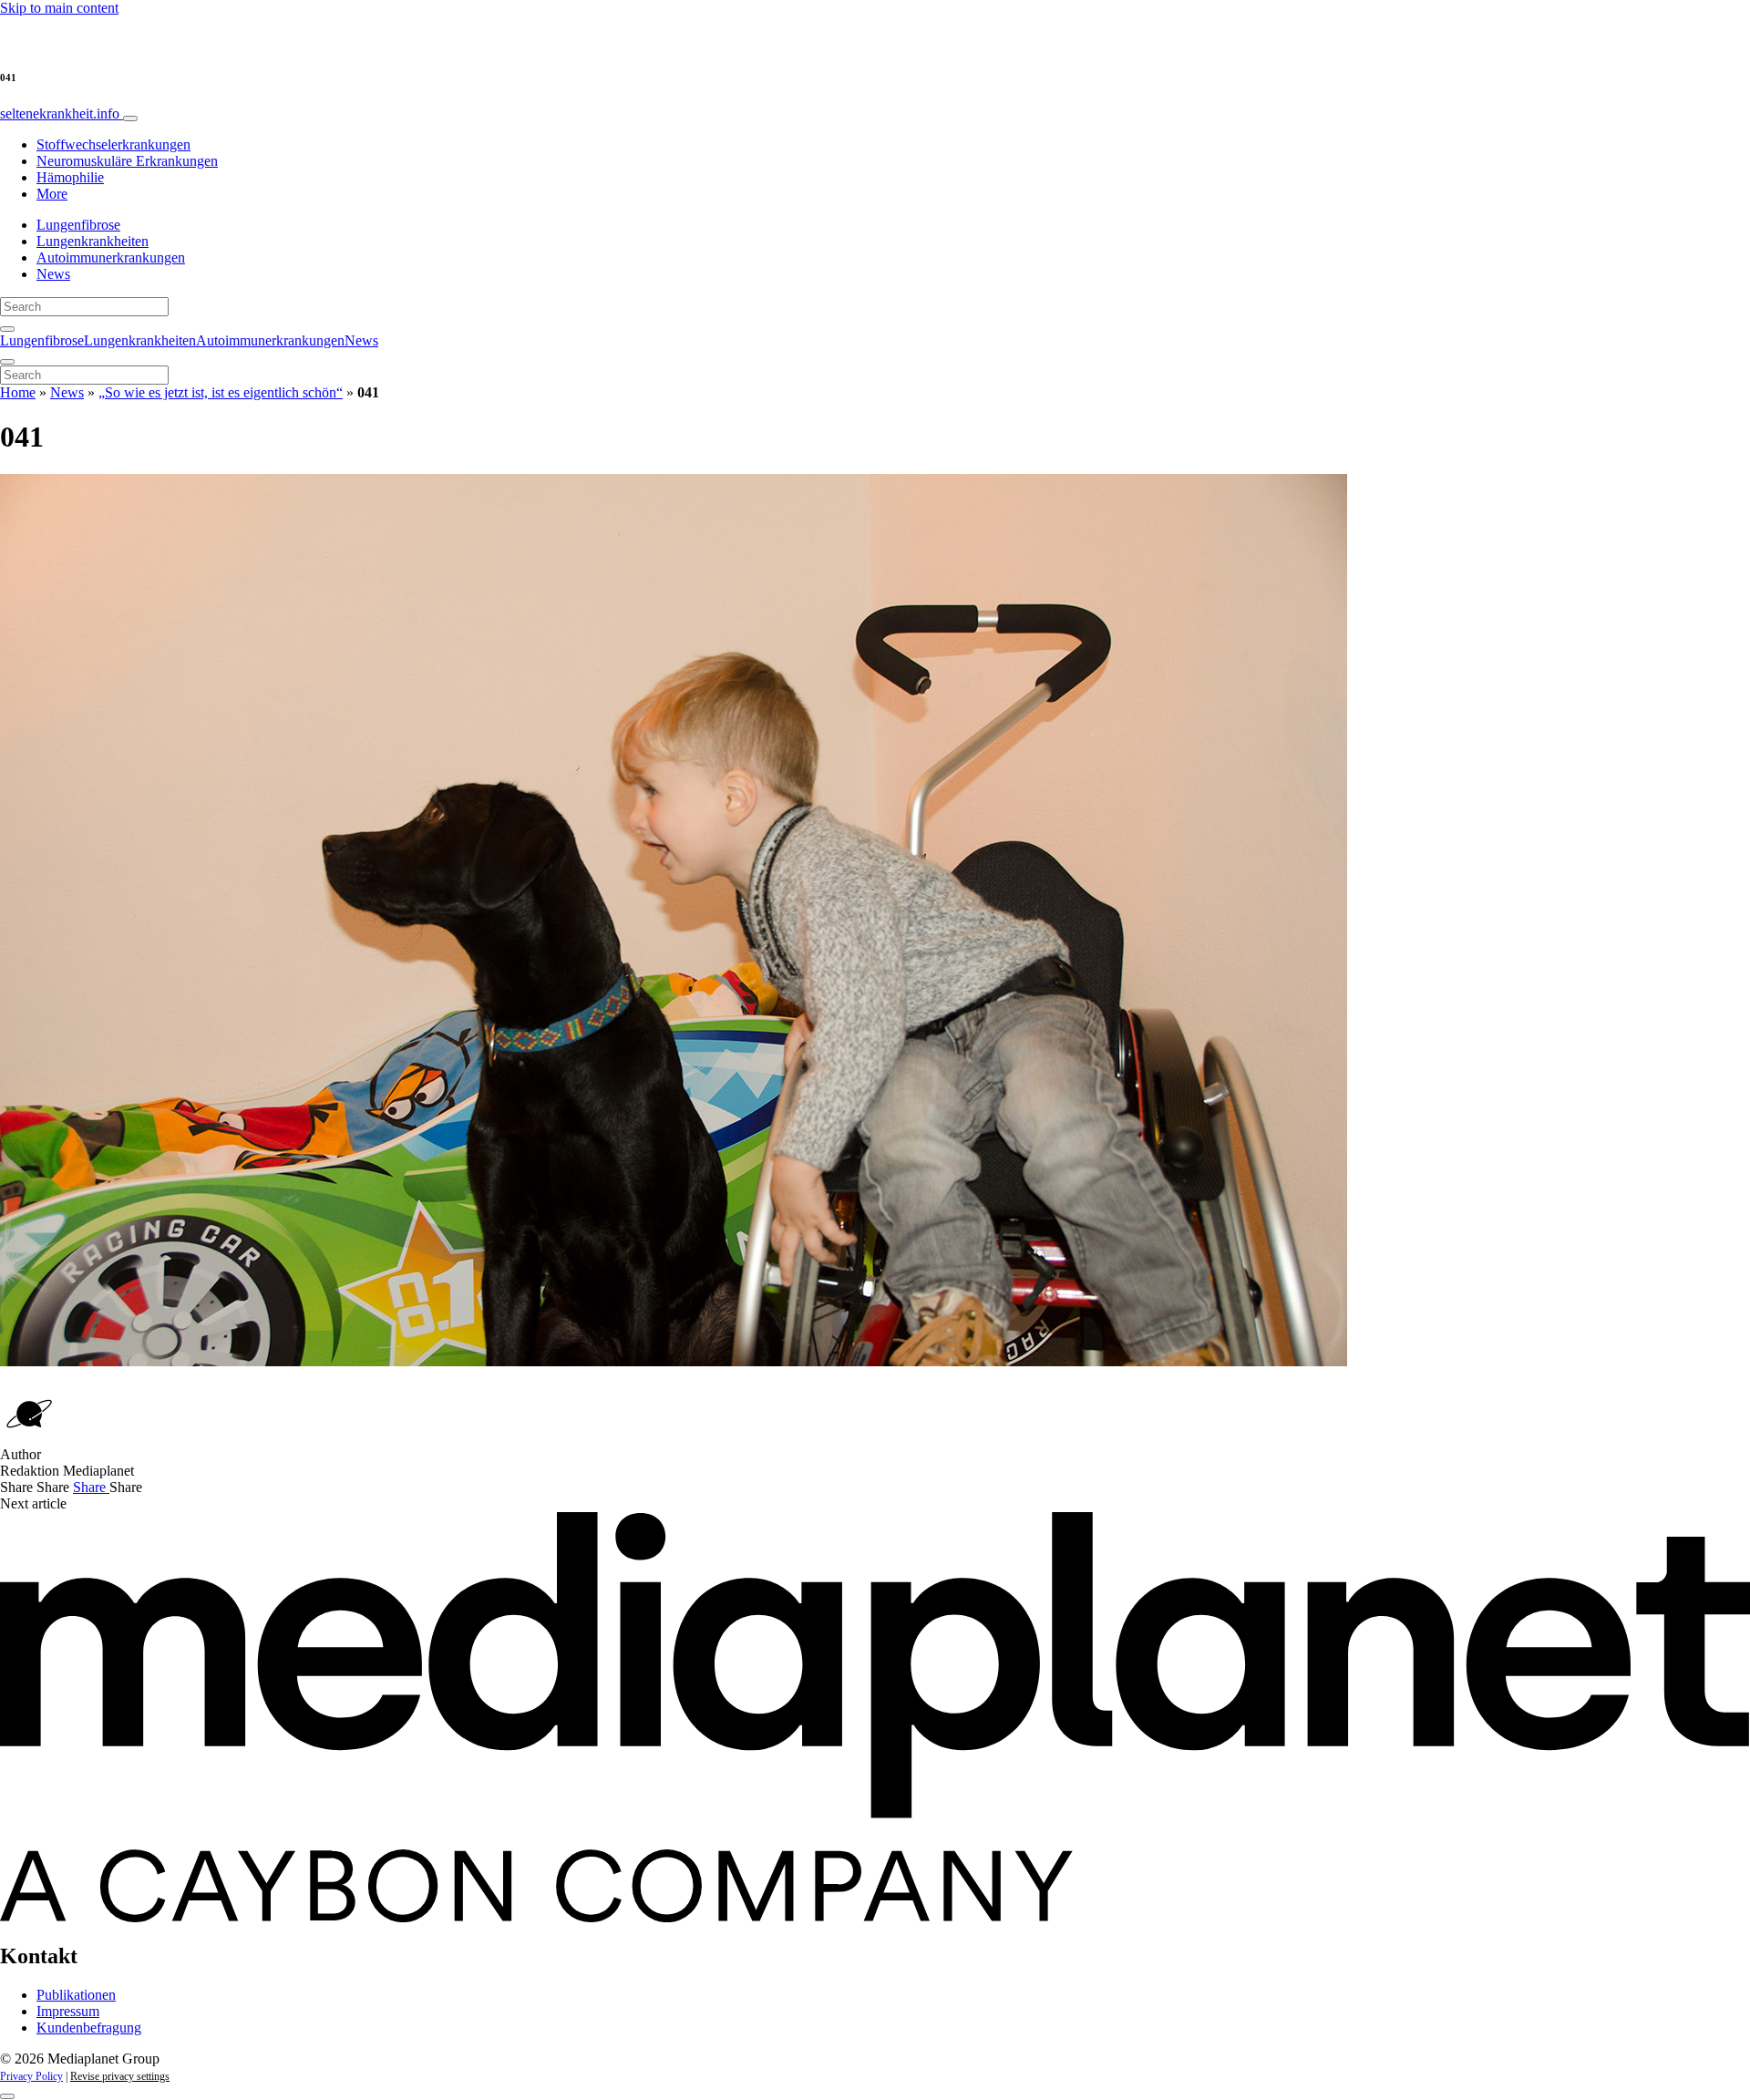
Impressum (68, 2011)
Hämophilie (70, 177)
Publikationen (76, 1995)
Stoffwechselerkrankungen (113, 144)
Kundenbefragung (89, 2028)
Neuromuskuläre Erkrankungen (127, 161)
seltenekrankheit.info (62, 113)
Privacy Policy (31, 2076)
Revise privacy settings (120, 2076)
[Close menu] (7, 362)
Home (18, 392)
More (52, 194)
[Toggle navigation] (130, 118)
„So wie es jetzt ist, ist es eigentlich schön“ (221, 392)
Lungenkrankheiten (93, 241)
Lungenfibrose (78, 225)
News (53, 274)
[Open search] (7, 329)
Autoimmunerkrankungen (111, 257)
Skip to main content (59, 8)
